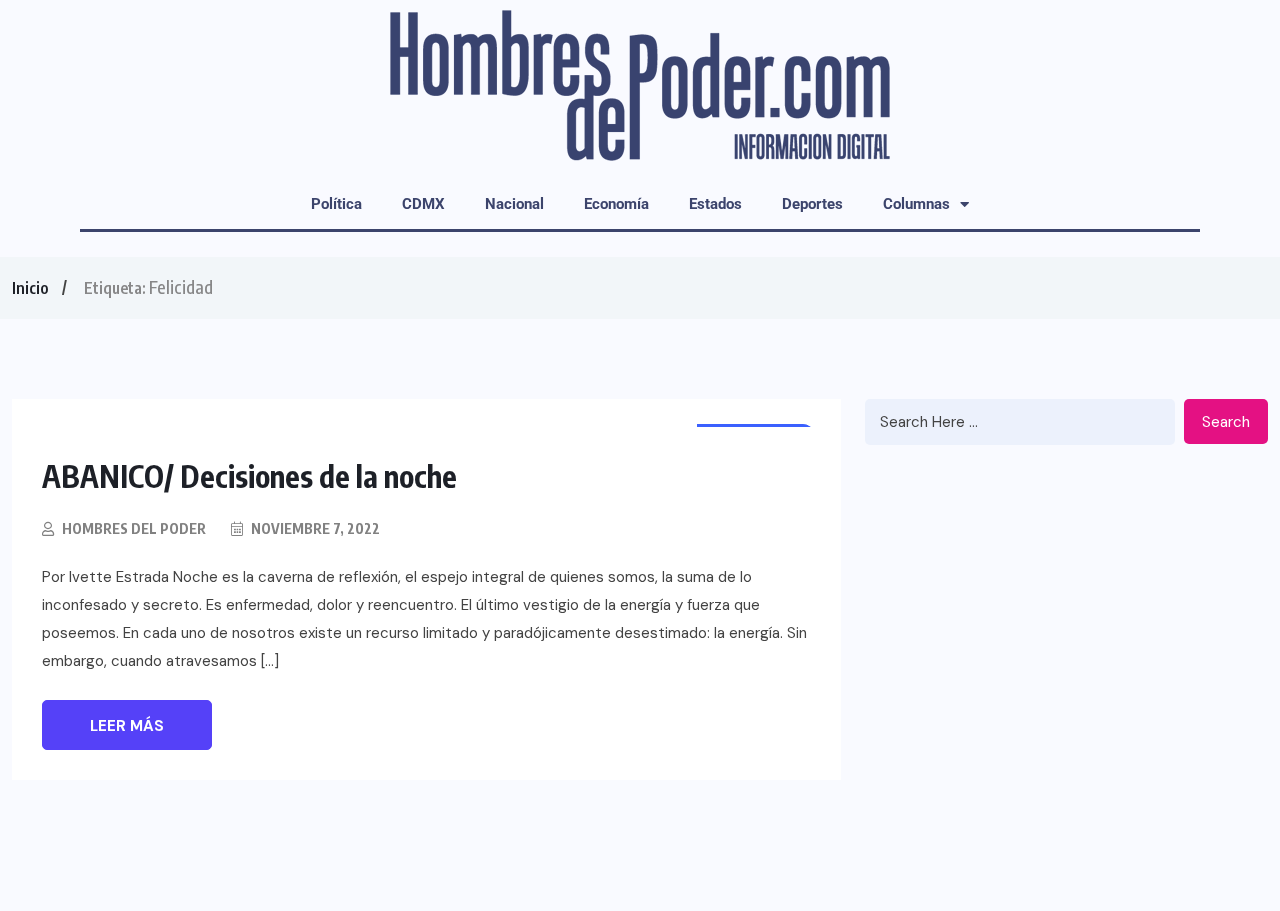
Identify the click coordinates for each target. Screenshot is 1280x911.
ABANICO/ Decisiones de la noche (249, 476)
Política (336, 204)
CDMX (423, 204)
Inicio (30, 288)
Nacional (514, 204)
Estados (715, 204)
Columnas (916, 204)
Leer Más (127, 726)
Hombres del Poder (134, 528)
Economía (616, 204)
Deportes (812, 204)
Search (1226, 422)
